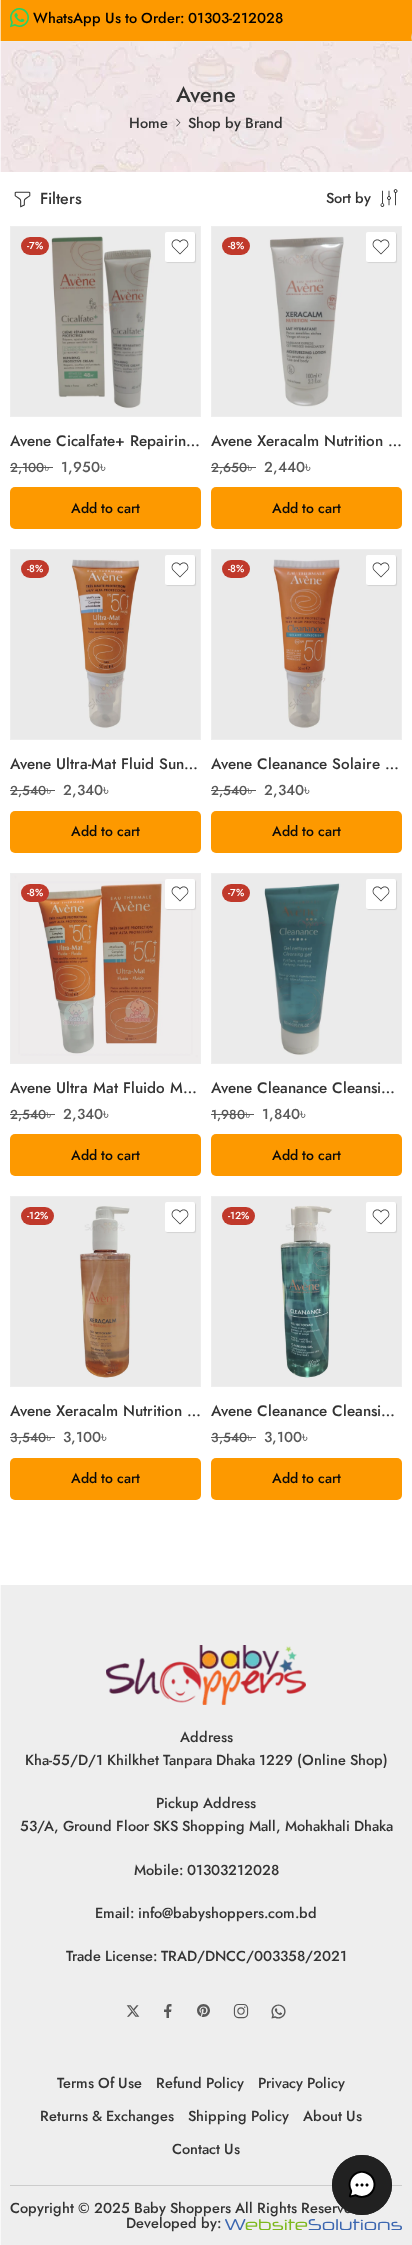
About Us (332, 2115)
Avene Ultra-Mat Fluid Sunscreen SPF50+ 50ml (105, 764)
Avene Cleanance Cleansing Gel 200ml (306, 1088)
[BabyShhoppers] (206, 1672)
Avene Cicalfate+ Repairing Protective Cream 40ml (105, 441)
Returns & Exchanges (107, 2115)
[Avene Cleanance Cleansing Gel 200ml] (306, 968)
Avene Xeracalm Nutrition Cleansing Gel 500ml (105, 1411)
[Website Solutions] (313, 2222)
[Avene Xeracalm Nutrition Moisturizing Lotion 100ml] (306, 321)
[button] (105, 508)
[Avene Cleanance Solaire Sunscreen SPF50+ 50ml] (306, 644)
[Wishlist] (180, 247)
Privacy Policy (301, 2082)
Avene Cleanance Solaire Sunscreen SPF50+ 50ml (306, 764)
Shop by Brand (235, 122)
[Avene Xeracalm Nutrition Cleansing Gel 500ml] (105, 1291)
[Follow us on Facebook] (168, 2011)
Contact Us (206, 2148)
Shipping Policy (238, 2115)
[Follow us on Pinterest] (204, 2011)
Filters (58, 198)
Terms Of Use (99, 2082)
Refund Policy (200, 2082)
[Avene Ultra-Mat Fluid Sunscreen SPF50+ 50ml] (105, 644)
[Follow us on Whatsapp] (278, 2011)
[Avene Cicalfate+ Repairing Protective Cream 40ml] (105, 321)
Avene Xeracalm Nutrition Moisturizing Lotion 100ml (306, 441)
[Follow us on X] (133, 2011)
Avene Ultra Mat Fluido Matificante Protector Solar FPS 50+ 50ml (105, 1088)
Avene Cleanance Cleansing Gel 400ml (306, 1411)
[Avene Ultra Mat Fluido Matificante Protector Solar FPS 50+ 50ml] (105, 968)
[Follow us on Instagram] (241, 2011)
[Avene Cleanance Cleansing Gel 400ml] (306, 1291)
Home (148, 122)
